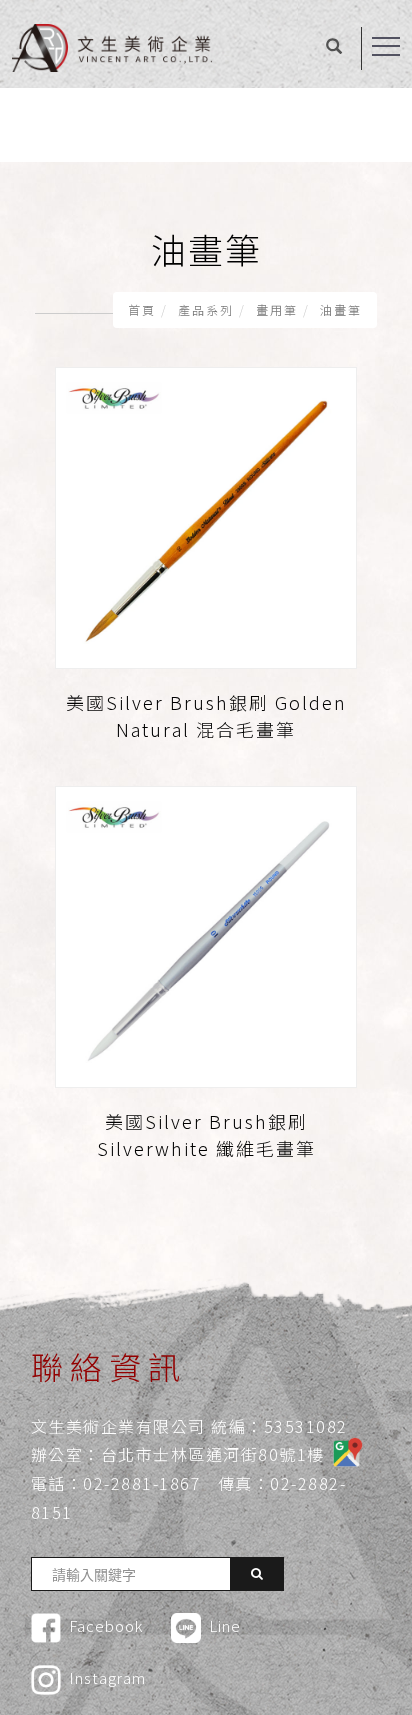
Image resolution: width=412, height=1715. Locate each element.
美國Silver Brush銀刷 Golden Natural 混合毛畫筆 (206, 715)
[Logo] (112, 46)
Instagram (107, 1677)
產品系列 (206, 309)
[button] (334, 48)
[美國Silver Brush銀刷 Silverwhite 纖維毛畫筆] (206, 934)
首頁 (142, 309)
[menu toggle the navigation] (386, 47)
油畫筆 (341, 309)
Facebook (106, 1625)
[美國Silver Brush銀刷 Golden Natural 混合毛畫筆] (206, 515)
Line (225, 1625)
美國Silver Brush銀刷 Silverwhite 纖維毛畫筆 (206, 1134)
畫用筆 (277, 309)
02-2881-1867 (142, 1483)
